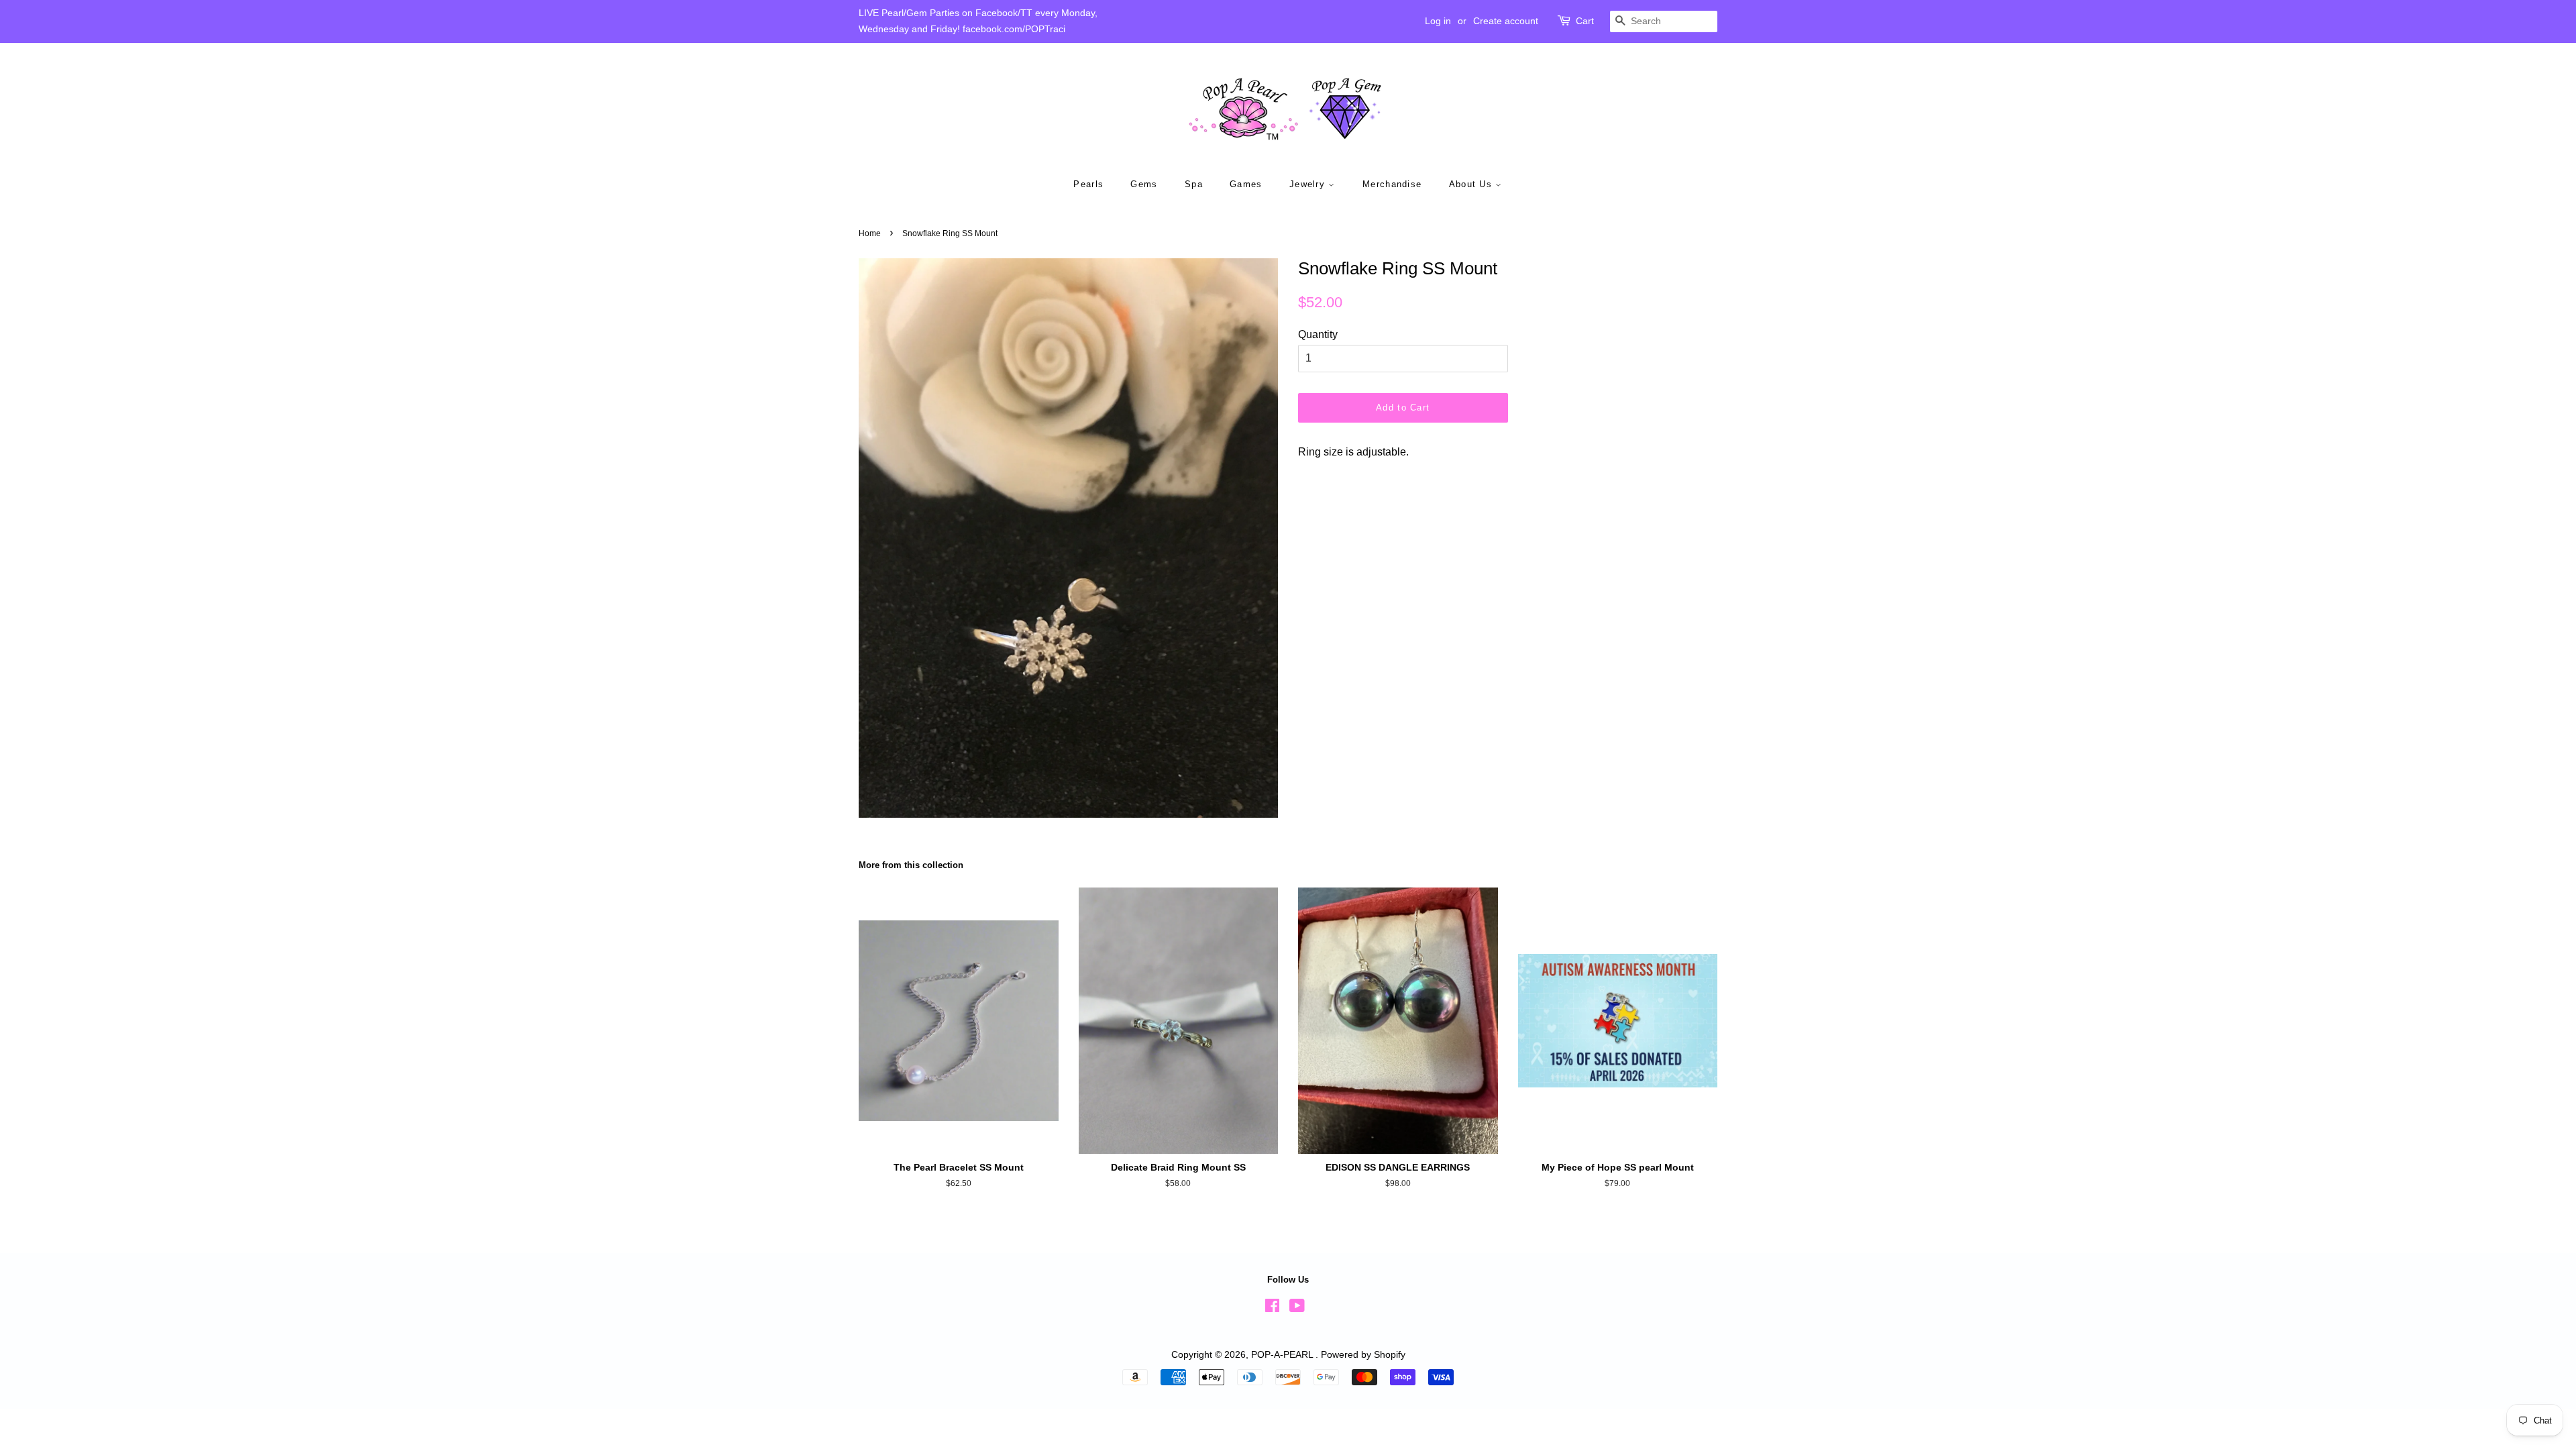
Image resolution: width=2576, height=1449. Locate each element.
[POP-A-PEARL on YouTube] (1297, 1308)
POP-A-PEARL (1283, 1355)
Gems (1144, 184)
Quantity (1318, 334)
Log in (1438, 21)
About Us (1472, 184)
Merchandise (1392, 184)
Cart (1585, 21)
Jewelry (1309, 184)
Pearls (1088, 184)
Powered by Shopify (1363, 1355)
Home (870, 233)
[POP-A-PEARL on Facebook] (1272, 1308)
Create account (1506, 21)
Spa (1194, 184)
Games (1246, 184)
